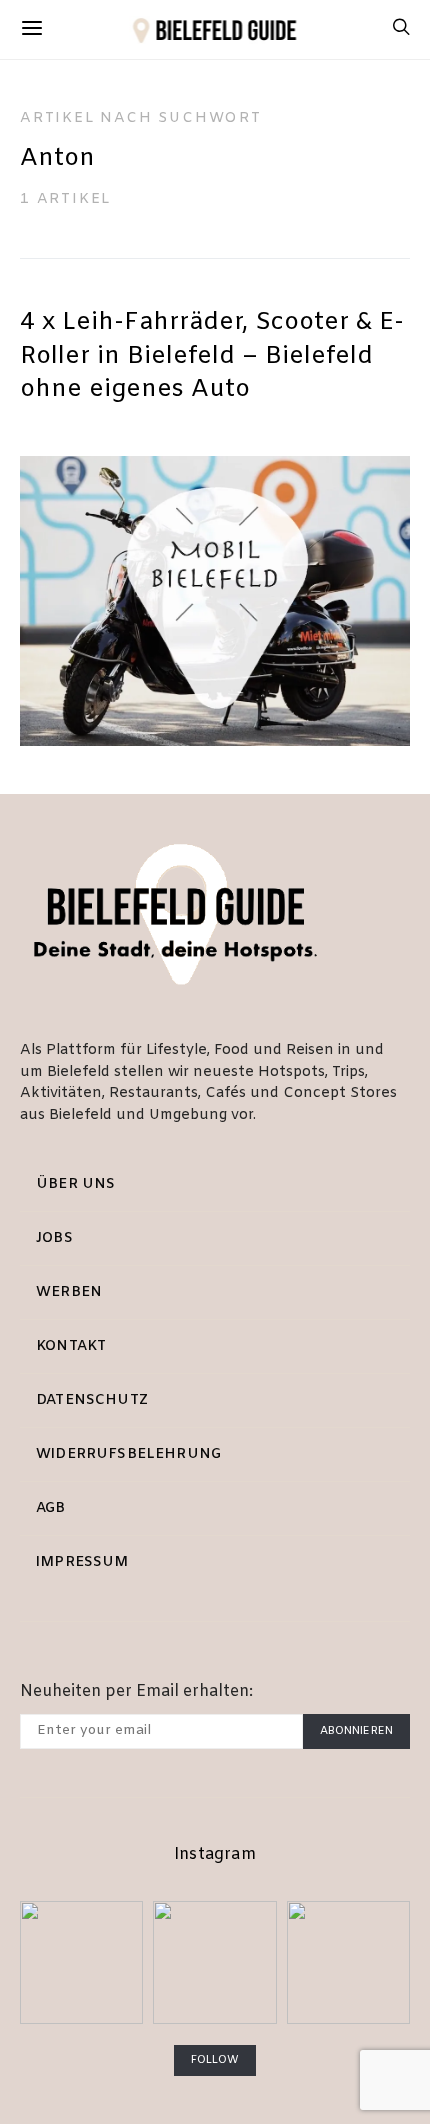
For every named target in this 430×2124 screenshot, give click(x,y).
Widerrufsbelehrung (128, 1454)
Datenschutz (92, 1400)
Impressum (82, 1562)
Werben (69, 1292)
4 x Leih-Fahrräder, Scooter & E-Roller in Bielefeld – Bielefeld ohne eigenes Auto (212, 356)
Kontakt (71, 1346)
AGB (51, 1508)
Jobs (54, 1238)
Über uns (75, 1184)
